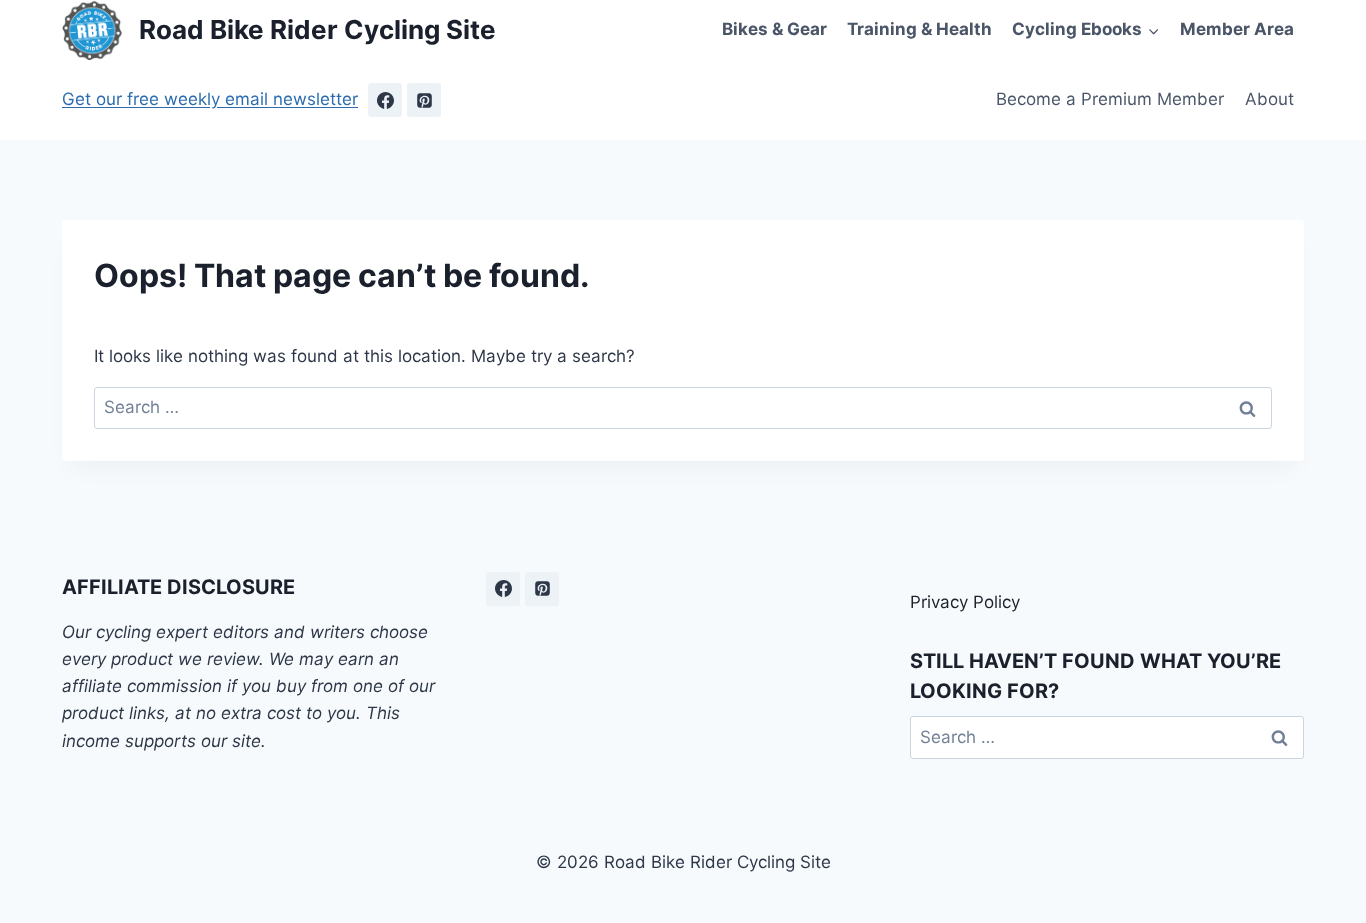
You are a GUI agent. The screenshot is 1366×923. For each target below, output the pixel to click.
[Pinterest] (424, 100)
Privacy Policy (965, 602)
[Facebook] (385, 100)
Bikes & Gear (774, 29)
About (1269, 99)
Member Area (1237, 29)
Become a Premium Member (1110, 99)
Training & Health (919, 29)
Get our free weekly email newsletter (210, 99)
